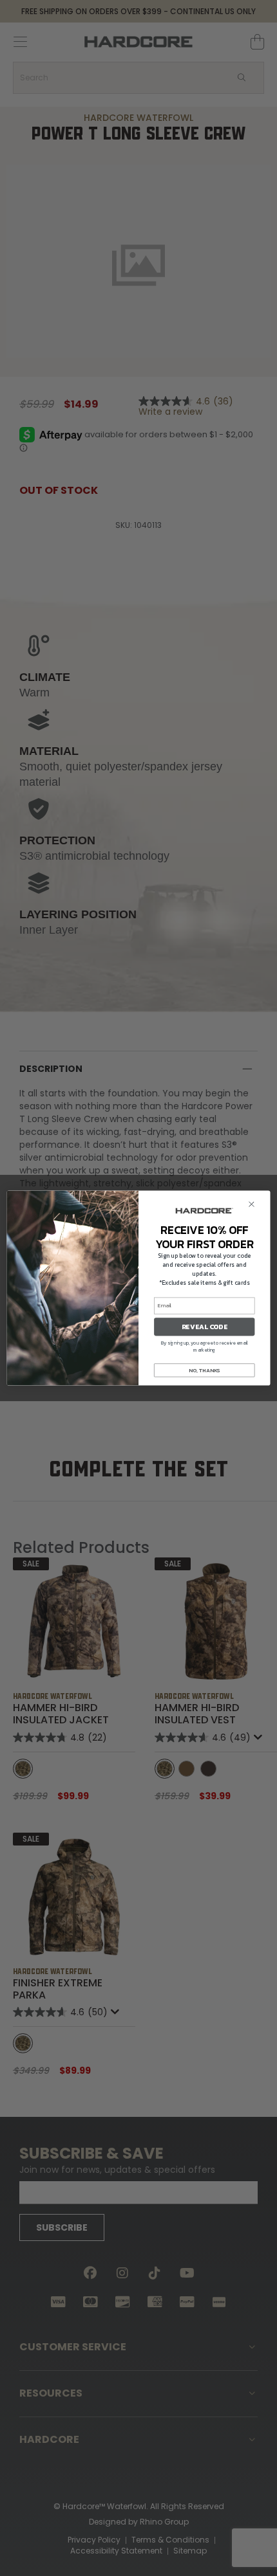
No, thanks (204, 1371)
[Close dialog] (252, 1204)
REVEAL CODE (205, 1327)
